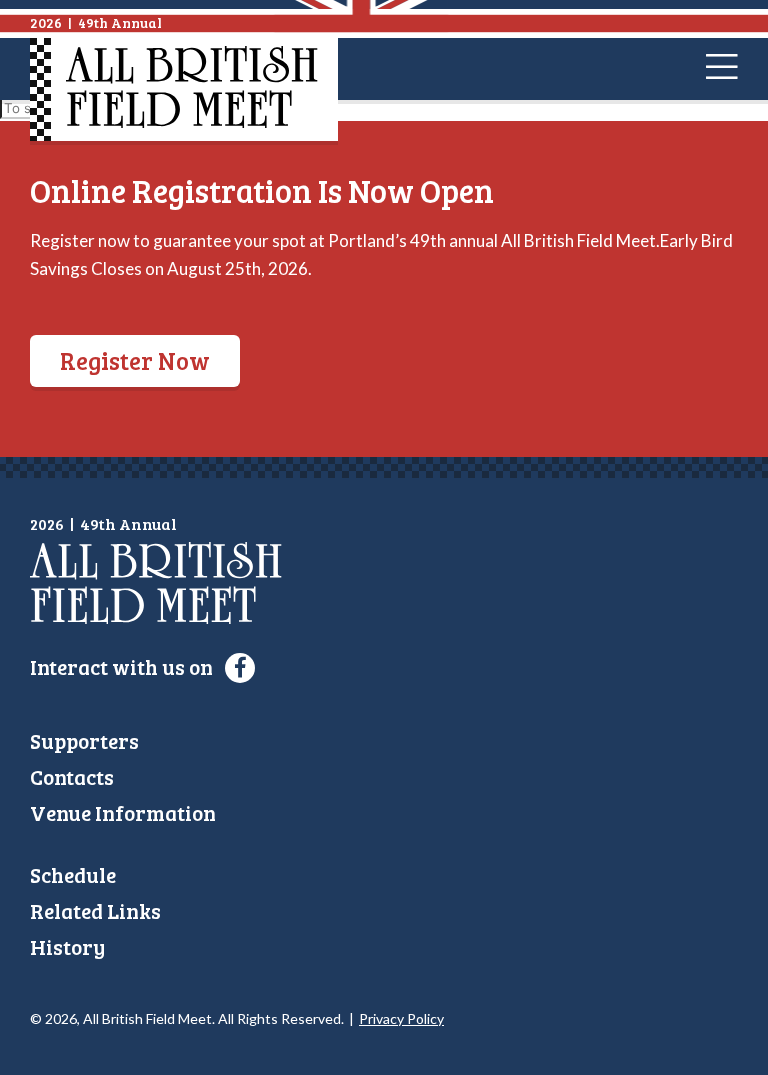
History (67, 946)
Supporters (84, 740)
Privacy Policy (401, 1018)
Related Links (95, 910)
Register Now (135, 360)
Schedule (73, 874)
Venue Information (123, 812)
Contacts (72, 776)
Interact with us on (123, 666)
